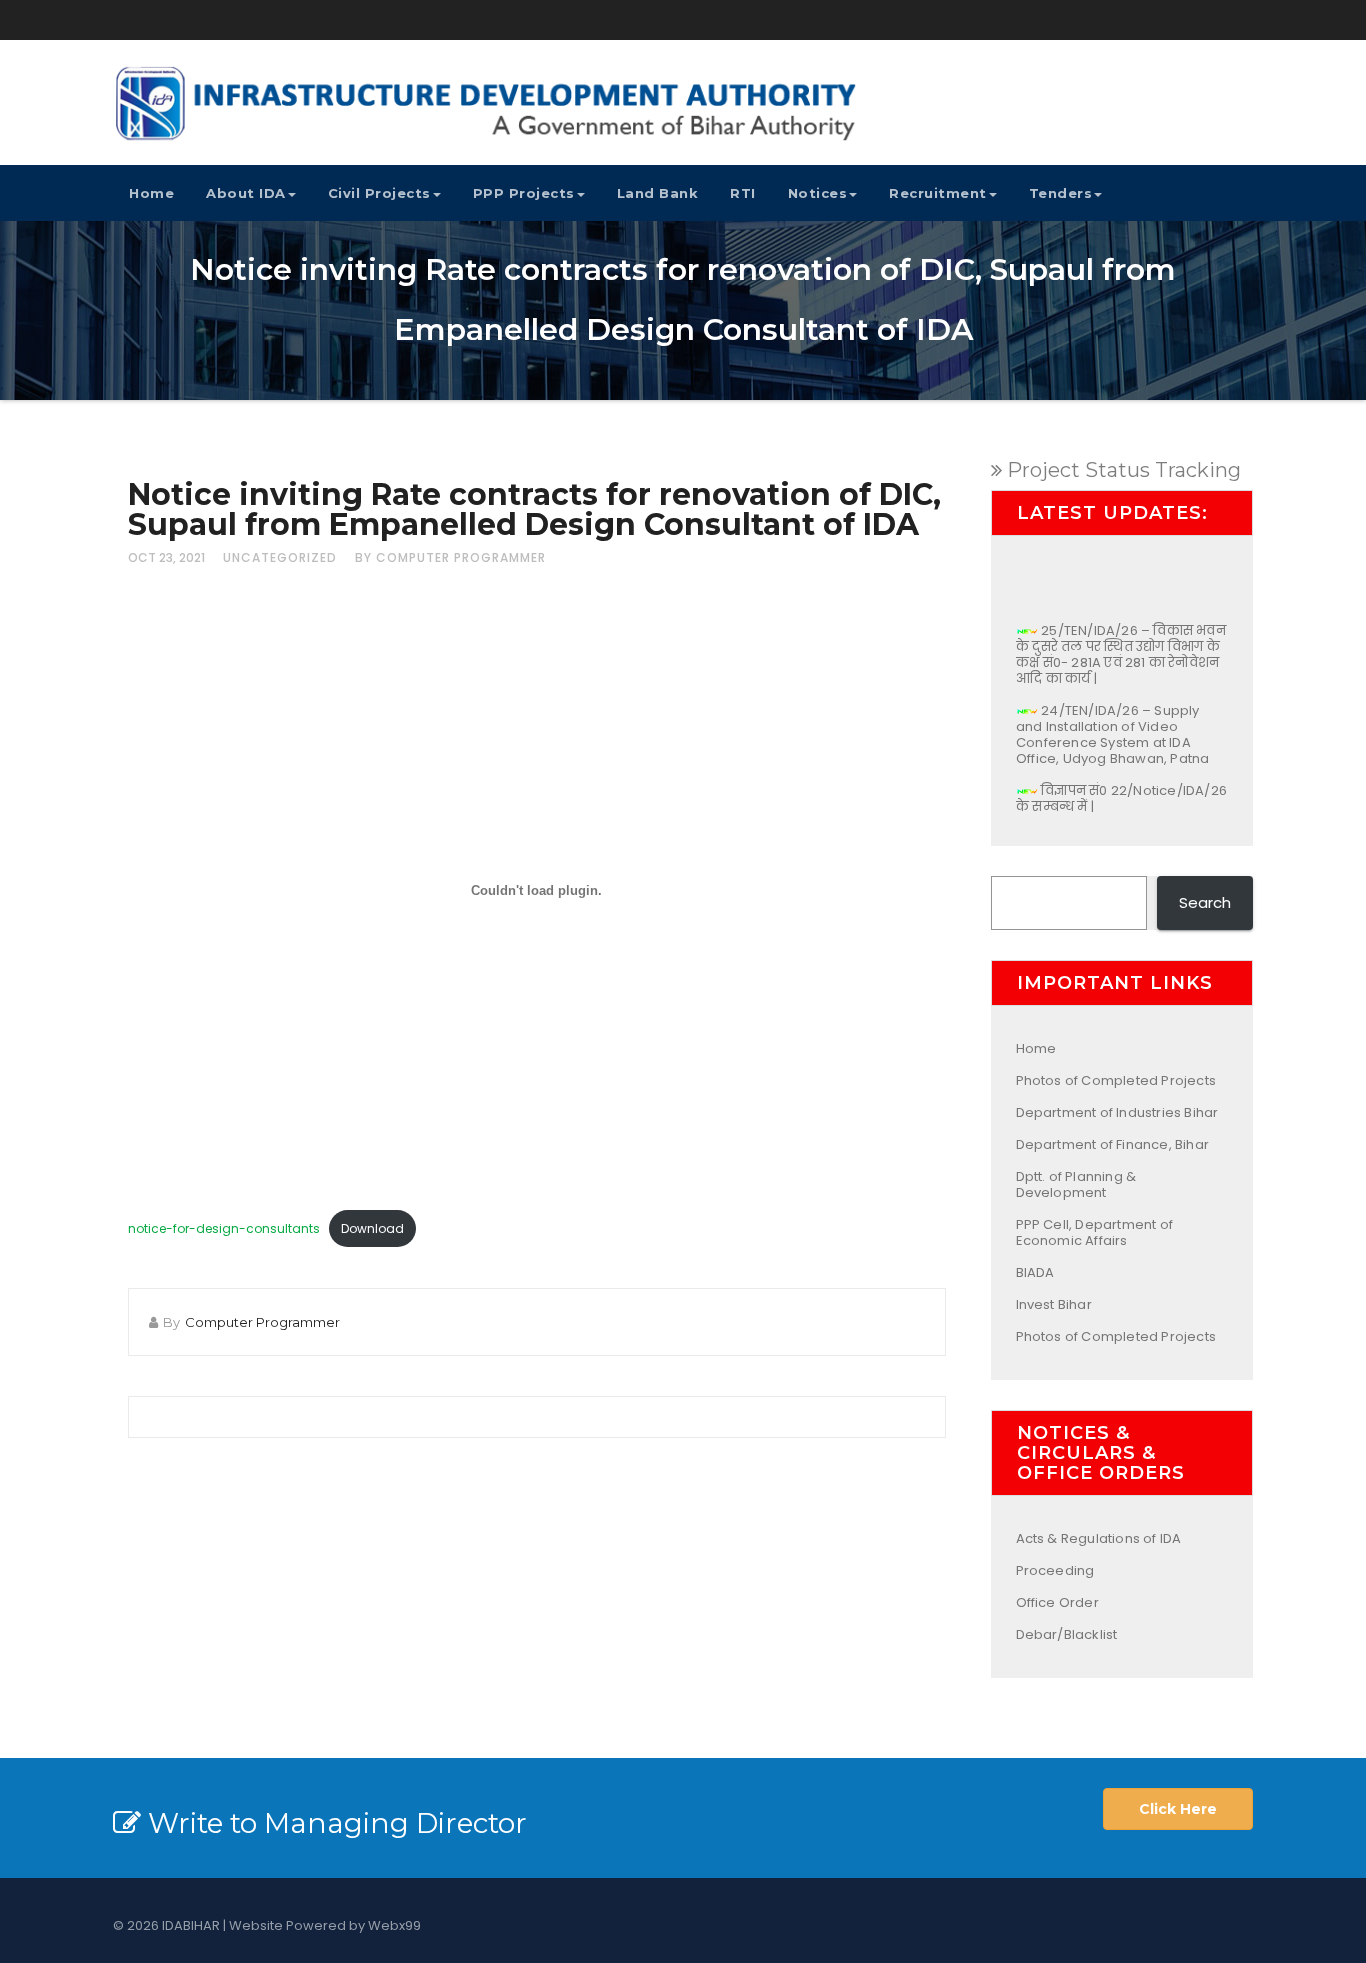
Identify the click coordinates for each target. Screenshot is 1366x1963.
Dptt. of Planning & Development (1076, 1184)
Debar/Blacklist (1067, 1634)
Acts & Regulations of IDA (1099, 1538)
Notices (818, 193)
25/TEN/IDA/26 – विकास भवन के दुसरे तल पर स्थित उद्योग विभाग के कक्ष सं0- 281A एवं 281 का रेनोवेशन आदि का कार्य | (1121, 641)
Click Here (1178, 1809)
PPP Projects (524, 193)
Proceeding (1055, 1570)
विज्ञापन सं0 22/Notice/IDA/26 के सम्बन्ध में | (1121, 785)
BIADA (1035, 1272)
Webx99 (394, 1925)
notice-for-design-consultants (224, 1228)
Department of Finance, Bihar (1113, 1144)
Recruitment (938, 193)
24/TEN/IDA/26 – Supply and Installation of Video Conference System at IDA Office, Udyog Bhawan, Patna (1112, 721)
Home (151, 193)
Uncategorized (280, 557)
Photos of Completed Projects (1116, 1080)
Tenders (1061, 193)
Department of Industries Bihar (1117, 1112)
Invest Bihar (1054, 1304)
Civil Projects (379, 193)
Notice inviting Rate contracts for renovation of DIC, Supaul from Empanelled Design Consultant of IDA (534, 509)
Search (1205, 902)
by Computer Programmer (450, 557)
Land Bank (658, 193)
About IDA (246, 193)
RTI (743, 193)
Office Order (1057, 1602)
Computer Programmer (262, 1322)
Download (372, 1228)
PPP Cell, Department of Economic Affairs (1095, 1232)
